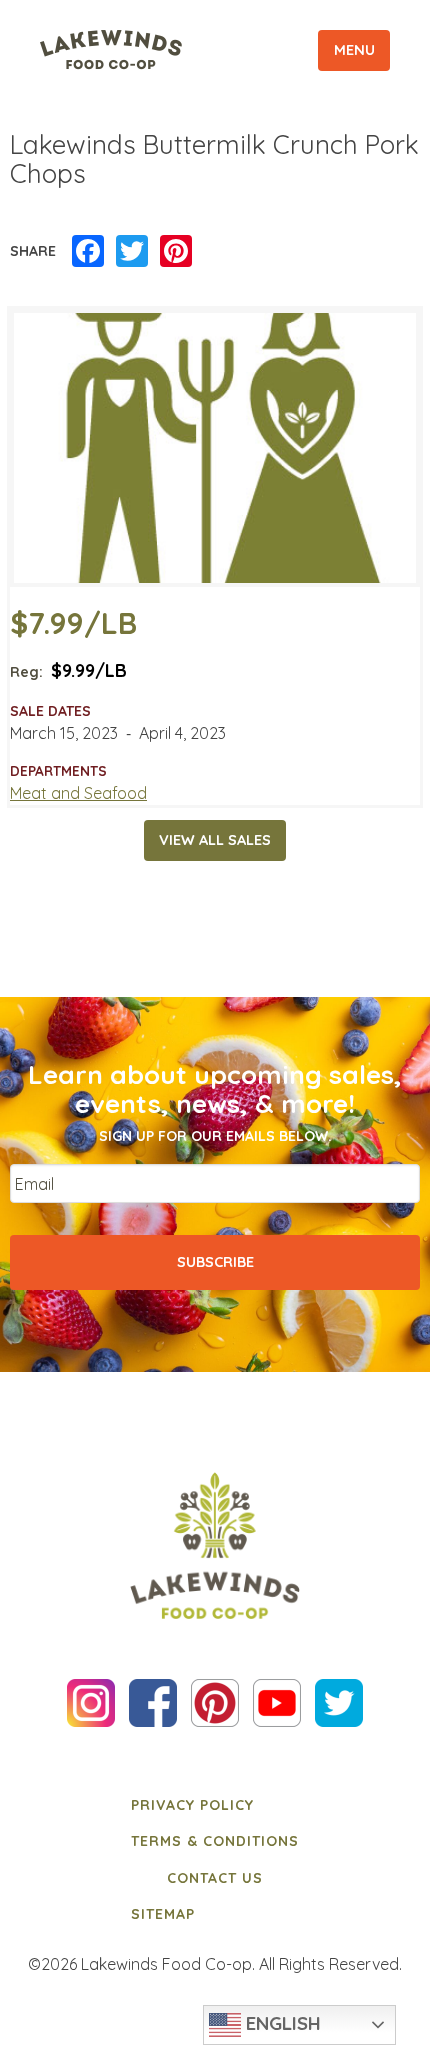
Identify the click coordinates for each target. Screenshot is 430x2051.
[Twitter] (132, 252)
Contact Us (215, 1878)
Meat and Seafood (78, 793)
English (281, 2023)
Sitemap (163, 1914)
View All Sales (215, 840)
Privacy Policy (192, 1805)
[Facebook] (88, 252)
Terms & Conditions (215, 1841)
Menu (354, 50)
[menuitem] (215, 1805)
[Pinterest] (176, 252)
